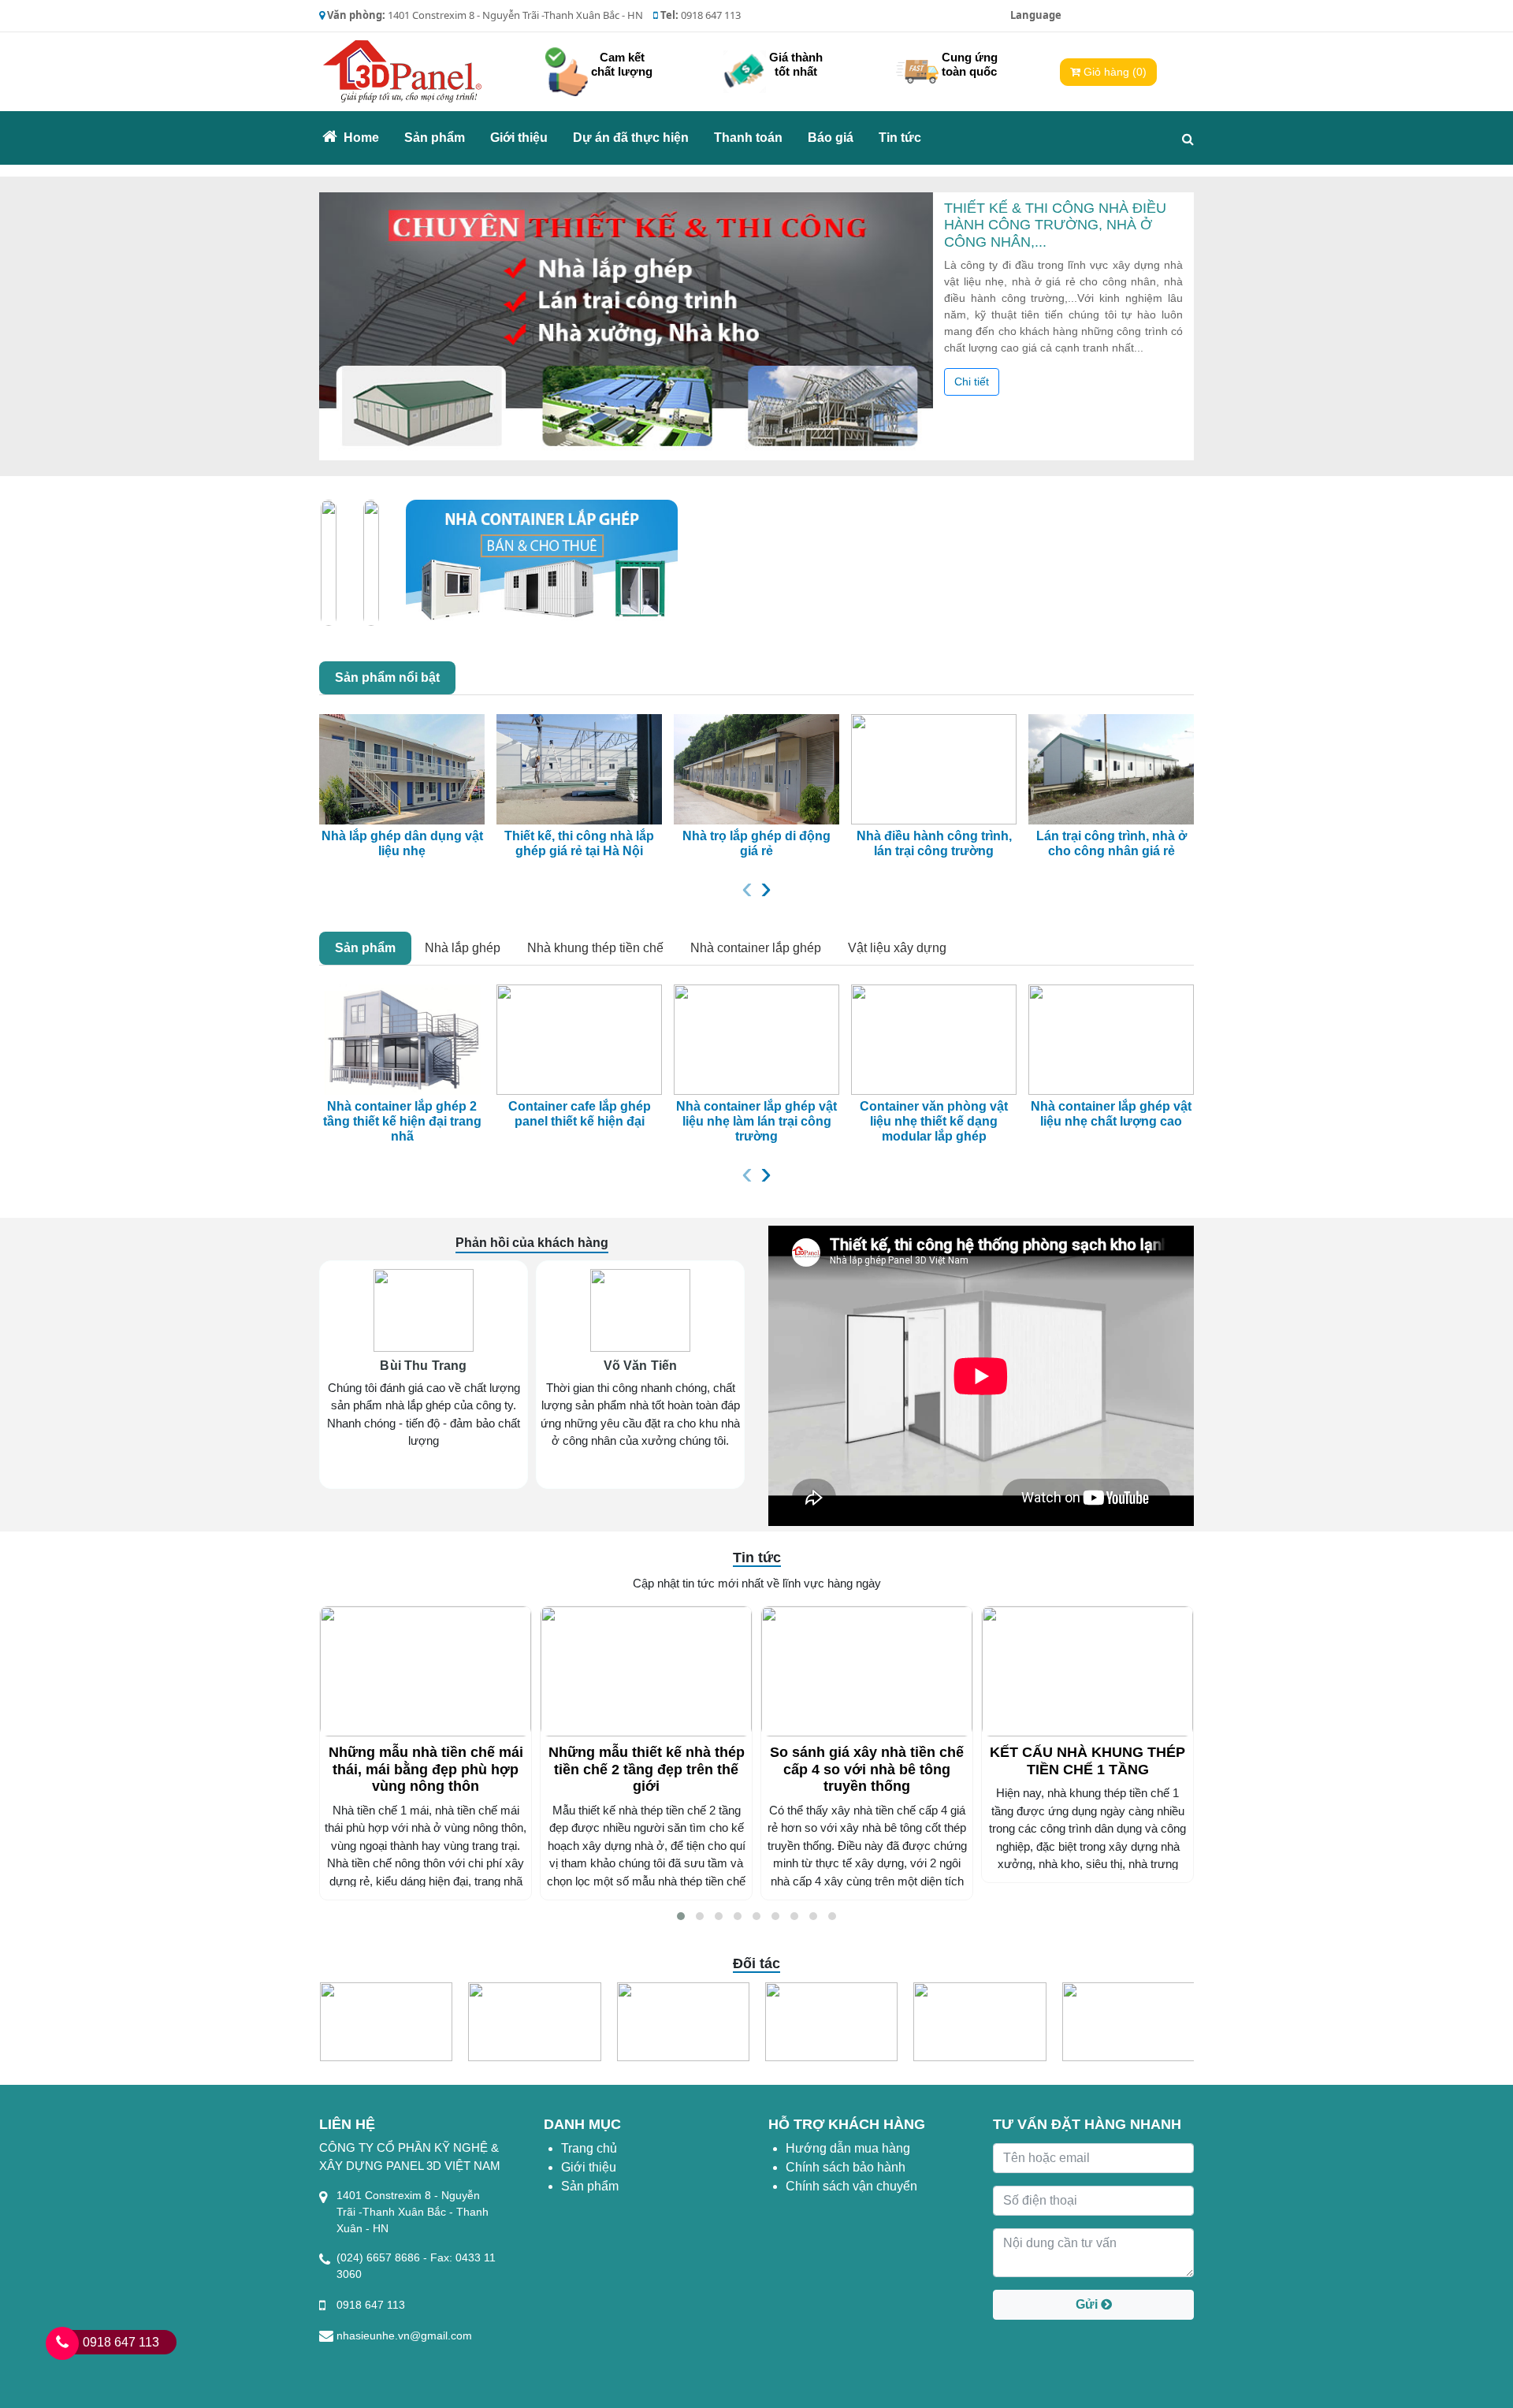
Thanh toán (748, 138)
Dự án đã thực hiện (631, 138)
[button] (681, 1916)
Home (366, 137)
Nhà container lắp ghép (756, 948)
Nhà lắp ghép (463, 948)
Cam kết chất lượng (622, 64)
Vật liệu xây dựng (897, 948)
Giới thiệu (519, 138)
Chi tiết (972, 381)
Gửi (1088, 2304)
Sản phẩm (435, 138)
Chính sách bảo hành (846, 2167)
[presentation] (747, 887)
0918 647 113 (121, 2342)
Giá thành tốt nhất (796, 64)
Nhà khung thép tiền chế (595, 948)
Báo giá (831, 138)
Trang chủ (589, 2148)
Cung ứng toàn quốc (970, 64)
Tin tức (900, 138)
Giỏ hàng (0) (1113, 72)
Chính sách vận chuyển (851, 2186)
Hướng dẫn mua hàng (848, 2148)
